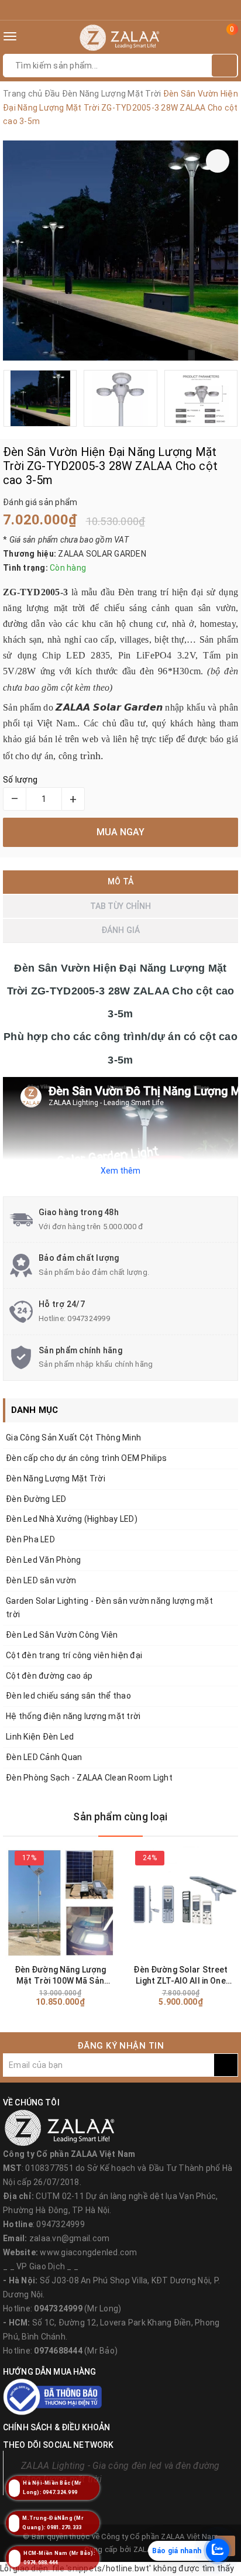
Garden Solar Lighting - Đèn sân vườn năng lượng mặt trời (109, 1608)
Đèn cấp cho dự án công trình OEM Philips (86, 1458)
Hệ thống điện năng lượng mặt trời (73, 1716)
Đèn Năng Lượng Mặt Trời (56, 1479)
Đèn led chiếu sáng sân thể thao (68, 1696)
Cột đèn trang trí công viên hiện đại (74, 1655)
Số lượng (20, 780)
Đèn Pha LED (30, 1539)
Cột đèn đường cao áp (49, 1676)
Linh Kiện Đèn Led (40, 1737)
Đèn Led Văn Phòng (43, 1560)
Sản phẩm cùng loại (120, 1817)
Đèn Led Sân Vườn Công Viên (62, 1635)
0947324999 (89, 1318)
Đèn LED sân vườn (41, 1580)
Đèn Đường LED (36, 1499)
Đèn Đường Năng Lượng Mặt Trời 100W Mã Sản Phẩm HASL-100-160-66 (60, 1976)
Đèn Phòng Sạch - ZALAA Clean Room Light (89, 1778)
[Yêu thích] (218, 161)
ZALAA (145, 2549)
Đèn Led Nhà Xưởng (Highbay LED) (72, 1519)
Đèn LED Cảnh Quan (44, 1757)
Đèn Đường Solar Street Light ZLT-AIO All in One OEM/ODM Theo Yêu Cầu (181, 1976)
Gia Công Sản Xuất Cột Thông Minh (73, 1438)
